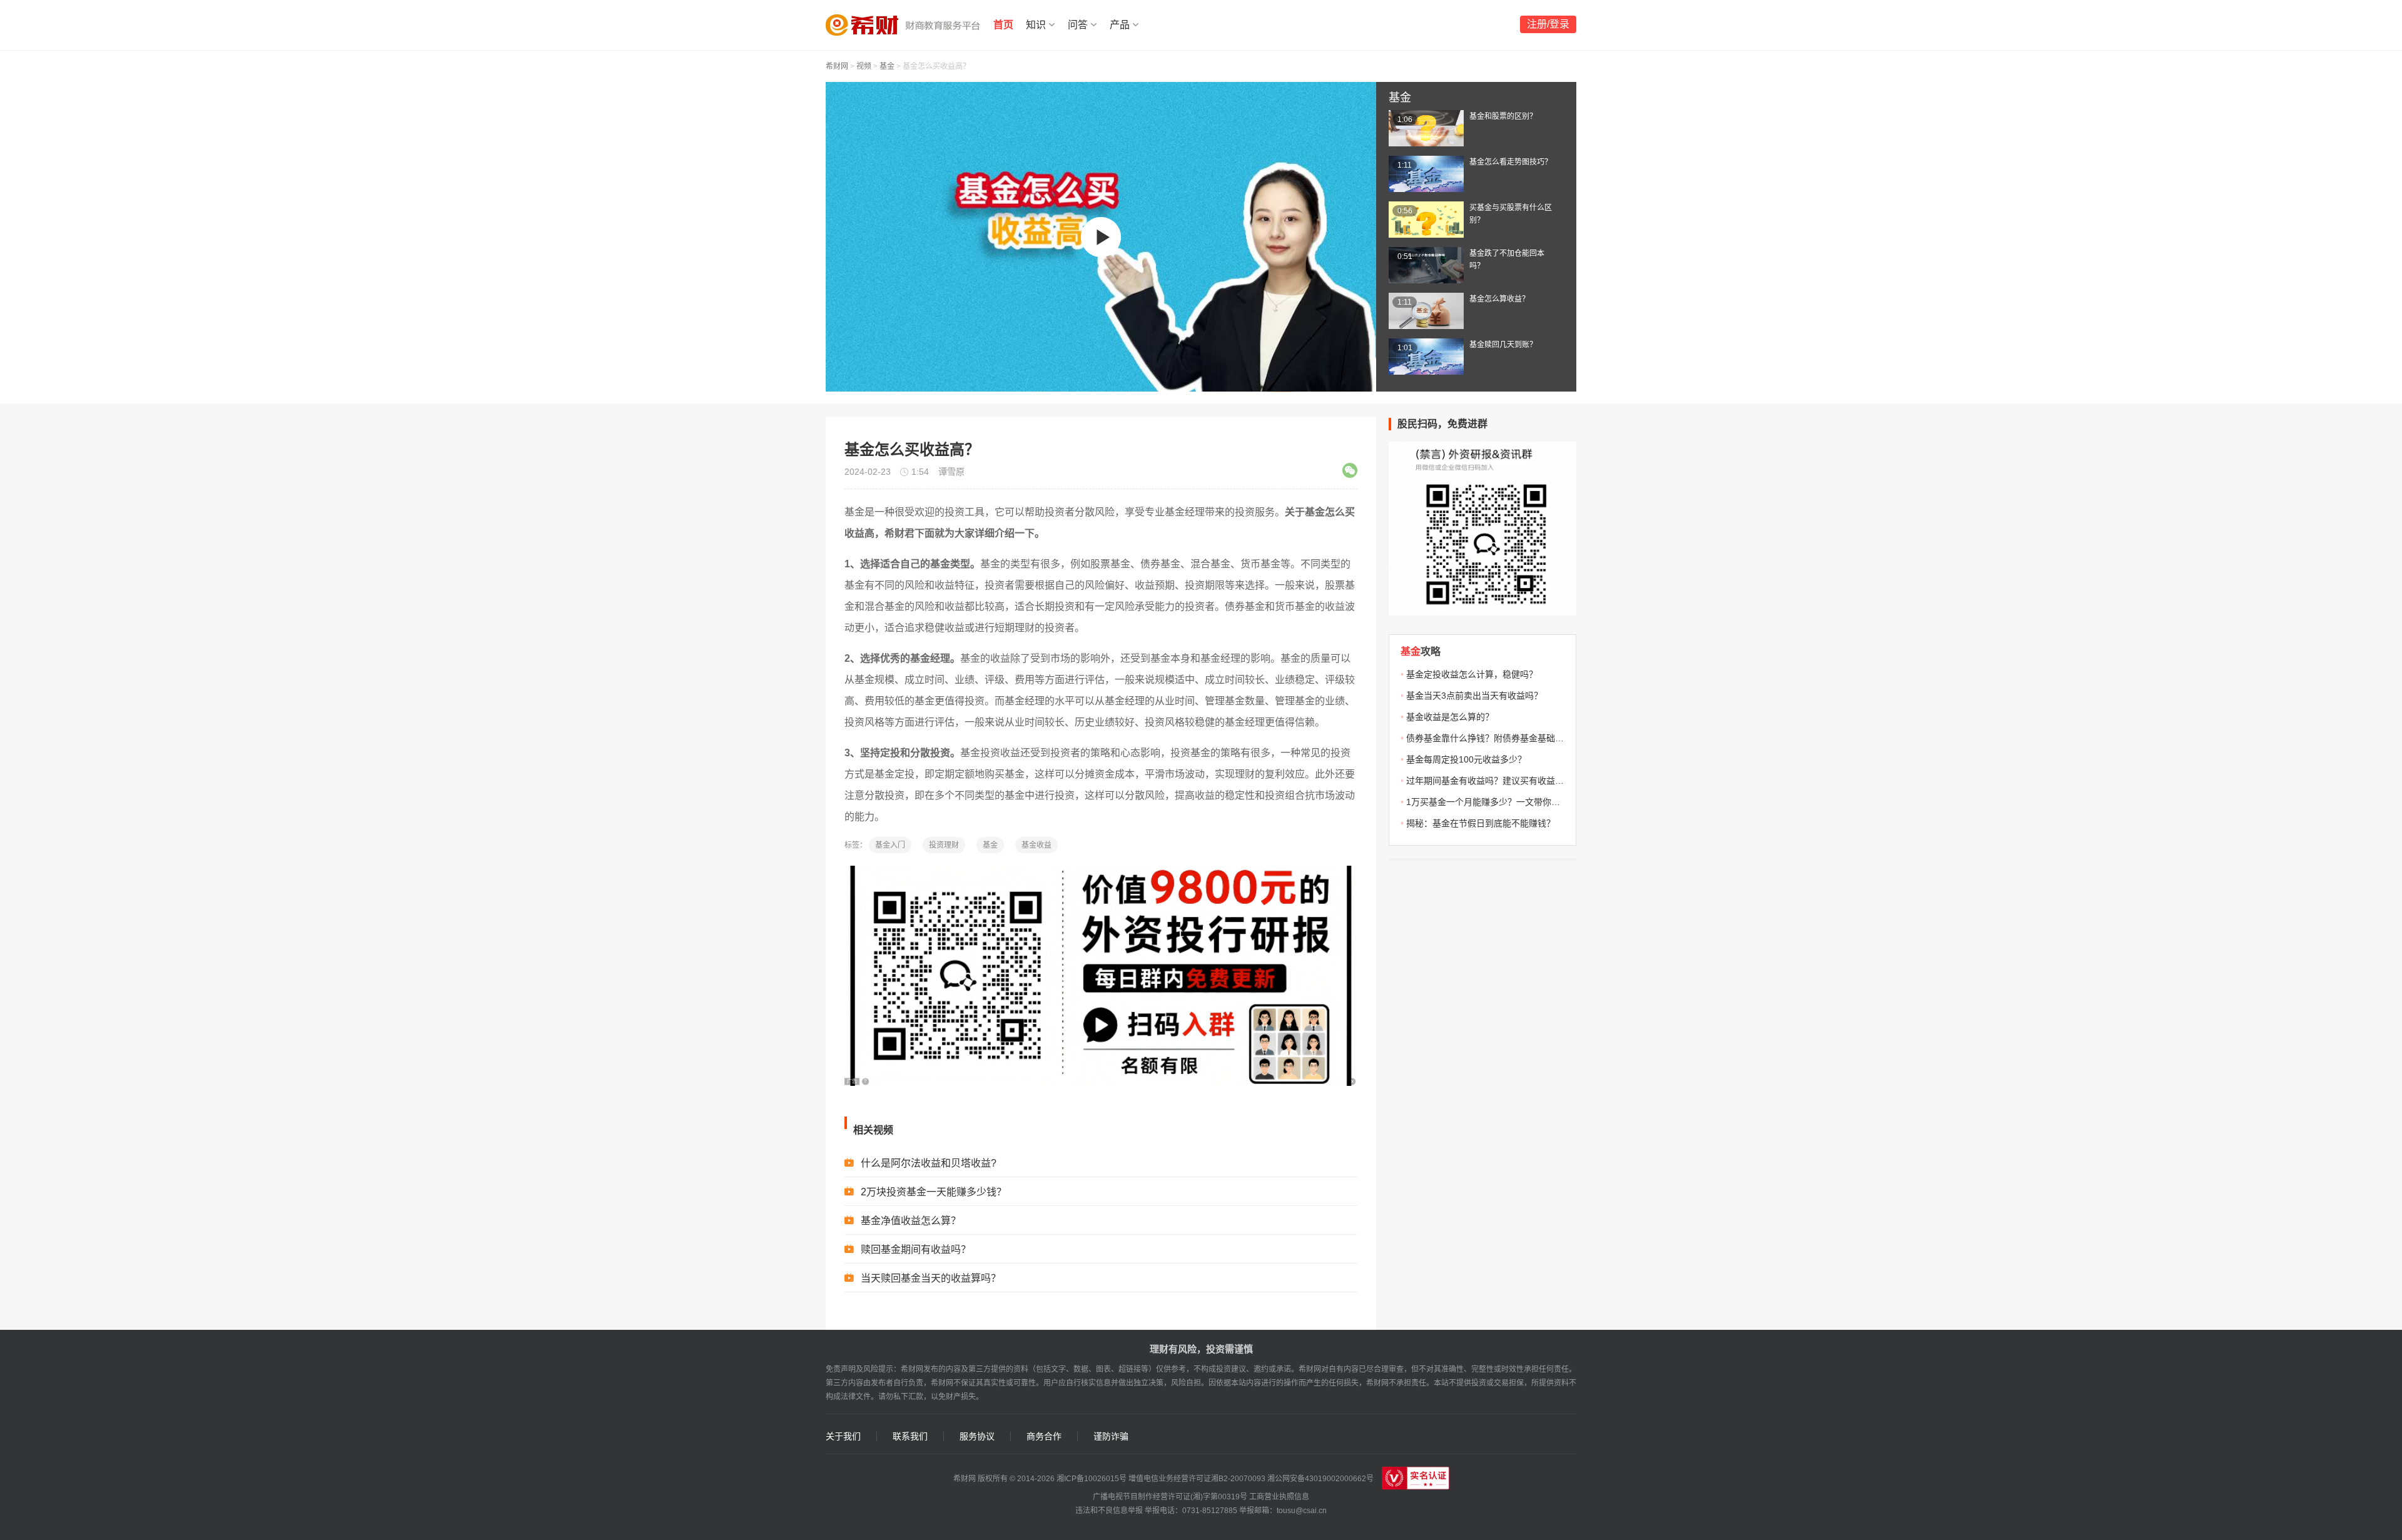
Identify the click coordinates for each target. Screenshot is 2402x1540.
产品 (1120, 25)
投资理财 (944, 845)
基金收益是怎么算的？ (1450, 717)
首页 (1003, 25)
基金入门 (890, 845)
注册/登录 (1548, 24)
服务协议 (977, 1436)
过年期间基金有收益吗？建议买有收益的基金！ (1498, 781)
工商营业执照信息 (1279, 1497)
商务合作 (1044, 1436)
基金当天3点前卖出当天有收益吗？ (1474, 696)
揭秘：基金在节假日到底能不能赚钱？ (1481, 823)
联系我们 (910, 1436)
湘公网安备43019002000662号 (1320, 1479)
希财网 (837, 66)
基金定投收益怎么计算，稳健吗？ (1472, 674)
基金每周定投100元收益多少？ (1466, 759)
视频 (864, 66)
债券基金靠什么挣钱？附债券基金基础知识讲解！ (1503, 738)
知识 (1036, 25)
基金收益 (1036, 845)
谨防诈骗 (1111, 1436)
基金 (887, 66)
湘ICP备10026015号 (1092, 1479)
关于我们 (843, 1436)
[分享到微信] (1350, 470)
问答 (1078, 25)
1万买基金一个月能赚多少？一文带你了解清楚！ (1501, 802)
